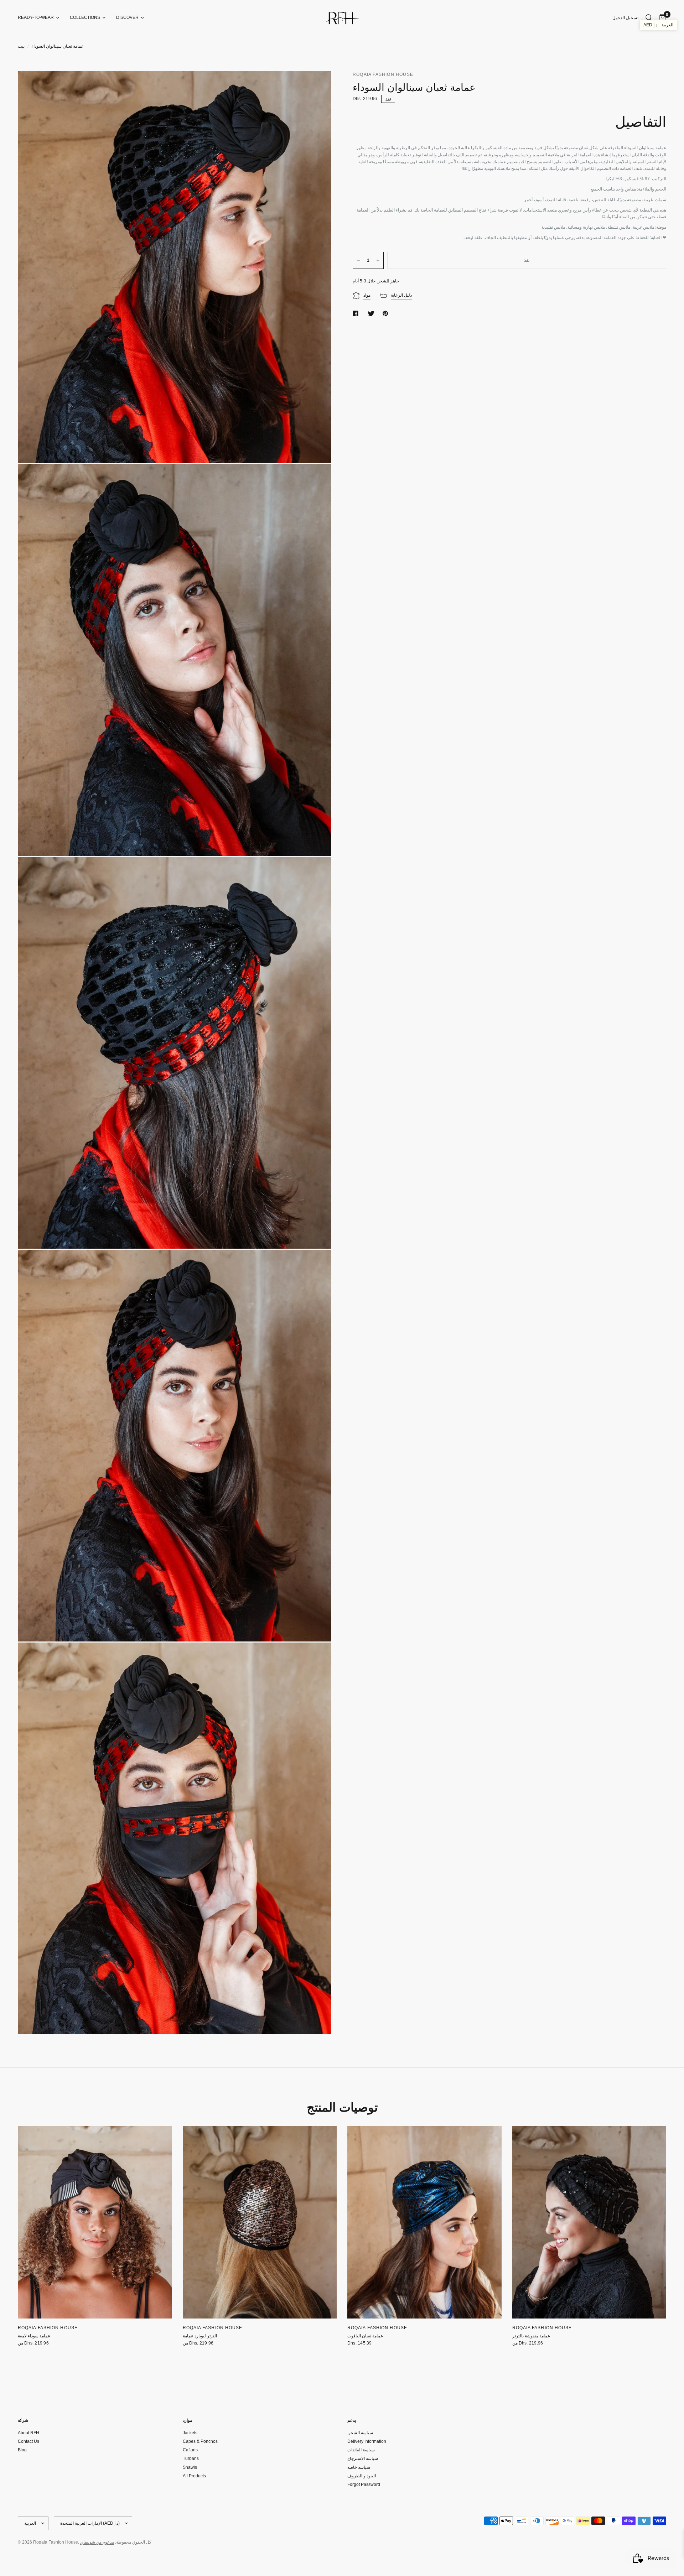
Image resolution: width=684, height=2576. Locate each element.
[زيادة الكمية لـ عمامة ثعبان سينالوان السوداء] (378, 261)
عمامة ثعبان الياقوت (365, 2336)
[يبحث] (649, 18)
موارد (187, 2420)
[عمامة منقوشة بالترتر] (589, 2222)
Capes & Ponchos (200, 2441)
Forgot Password (364, 2484)
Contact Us (28, 2441)
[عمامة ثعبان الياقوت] (424, 2222)
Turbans (191, 2458)
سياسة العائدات (361, 2450)
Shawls (190, 2467)
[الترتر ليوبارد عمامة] (260, 2222)
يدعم (352, 2420)
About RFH (28, 2433)
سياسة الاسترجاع (363, 2458)
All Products (194, 2476)
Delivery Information (367, 2441)
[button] (658, 25)
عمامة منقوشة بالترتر (531, 2336)
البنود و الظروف (362, 2476)
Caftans (190, 2450)
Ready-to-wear (36, 17)
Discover (127, 17)
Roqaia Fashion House (48, 2328)
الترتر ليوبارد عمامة (200, 2336)
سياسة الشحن (360, 2433)
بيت (21, 46)
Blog (22, 2450)
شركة (23, 2420)
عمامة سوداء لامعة (34, 2336)
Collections (85, 17)
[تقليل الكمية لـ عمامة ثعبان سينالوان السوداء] (358, 261)
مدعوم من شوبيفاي (97, 2542)
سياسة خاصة (359, 2467)
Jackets (190, 2433)
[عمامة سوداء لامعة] (95, 2222)
